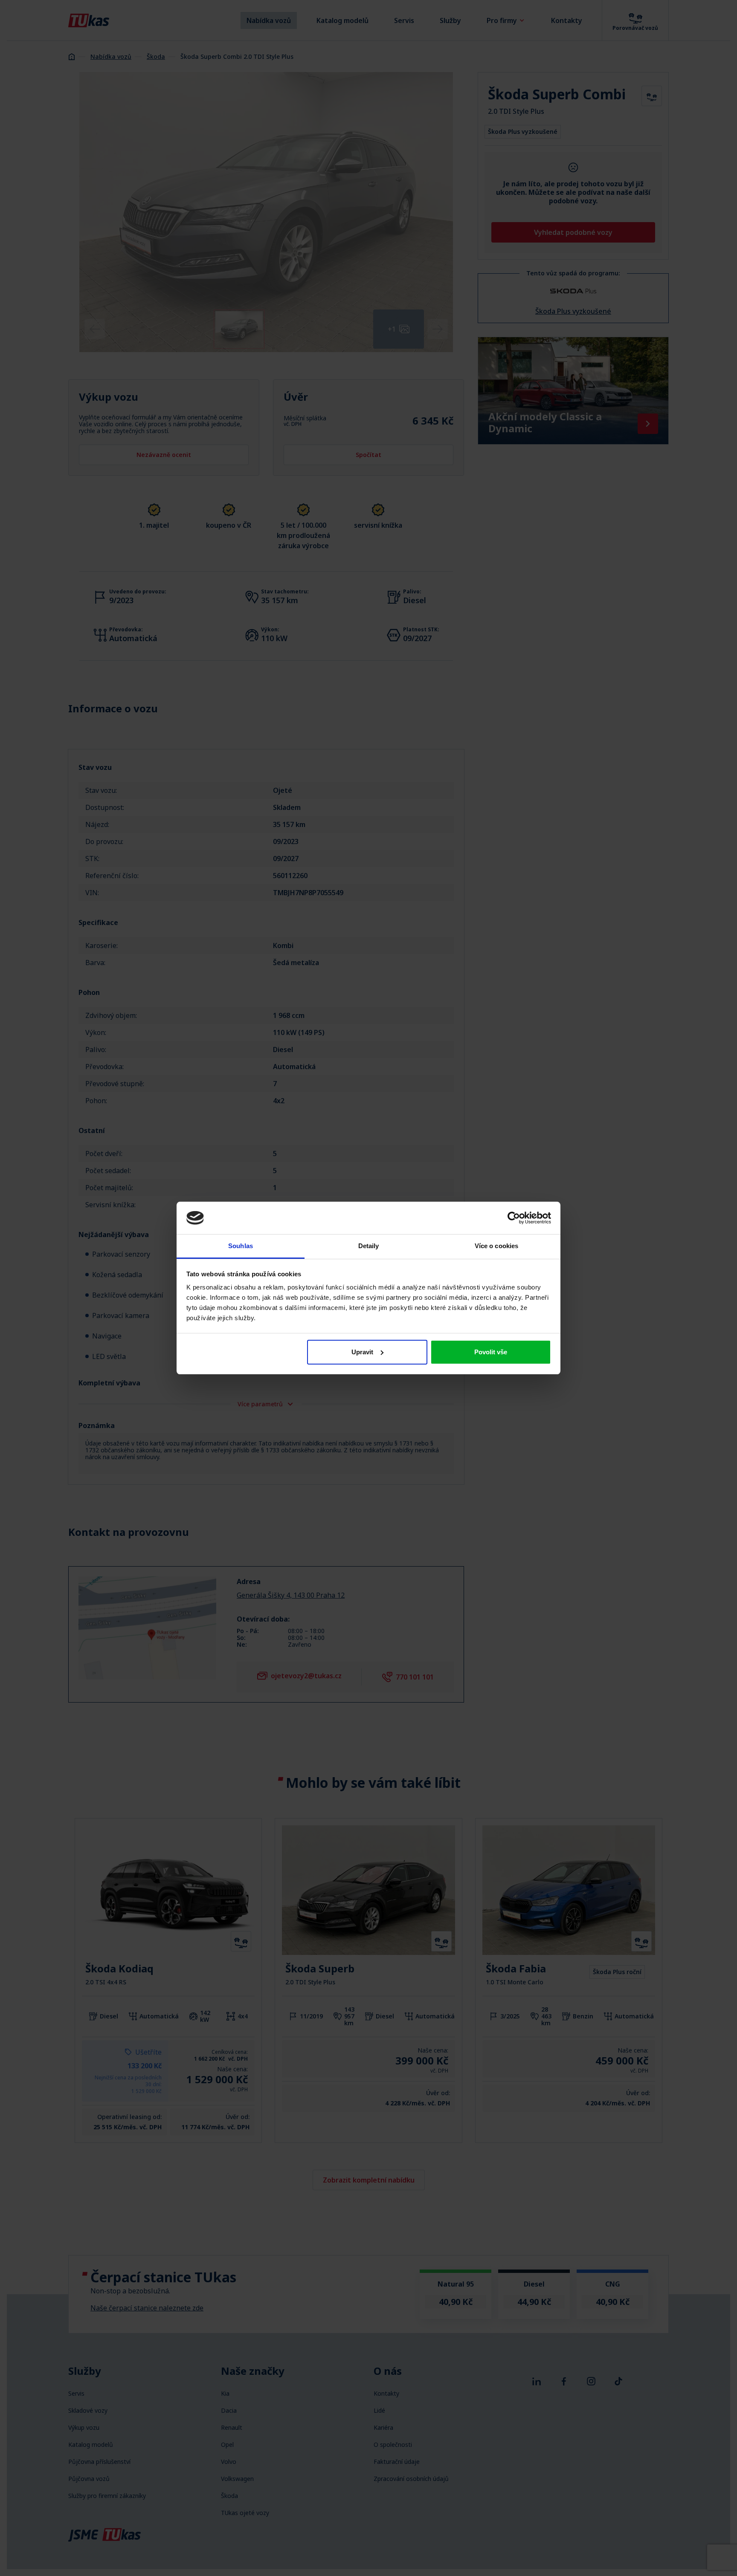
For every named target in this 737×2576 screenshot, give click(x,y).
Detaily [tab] (369, 1246)
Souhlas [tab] (241, 1246)
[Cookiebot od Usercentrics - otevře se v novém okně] (514, 1218)
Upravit (362, 1352)
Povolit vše (491, 1352)
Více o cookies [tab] (496, 1246)
